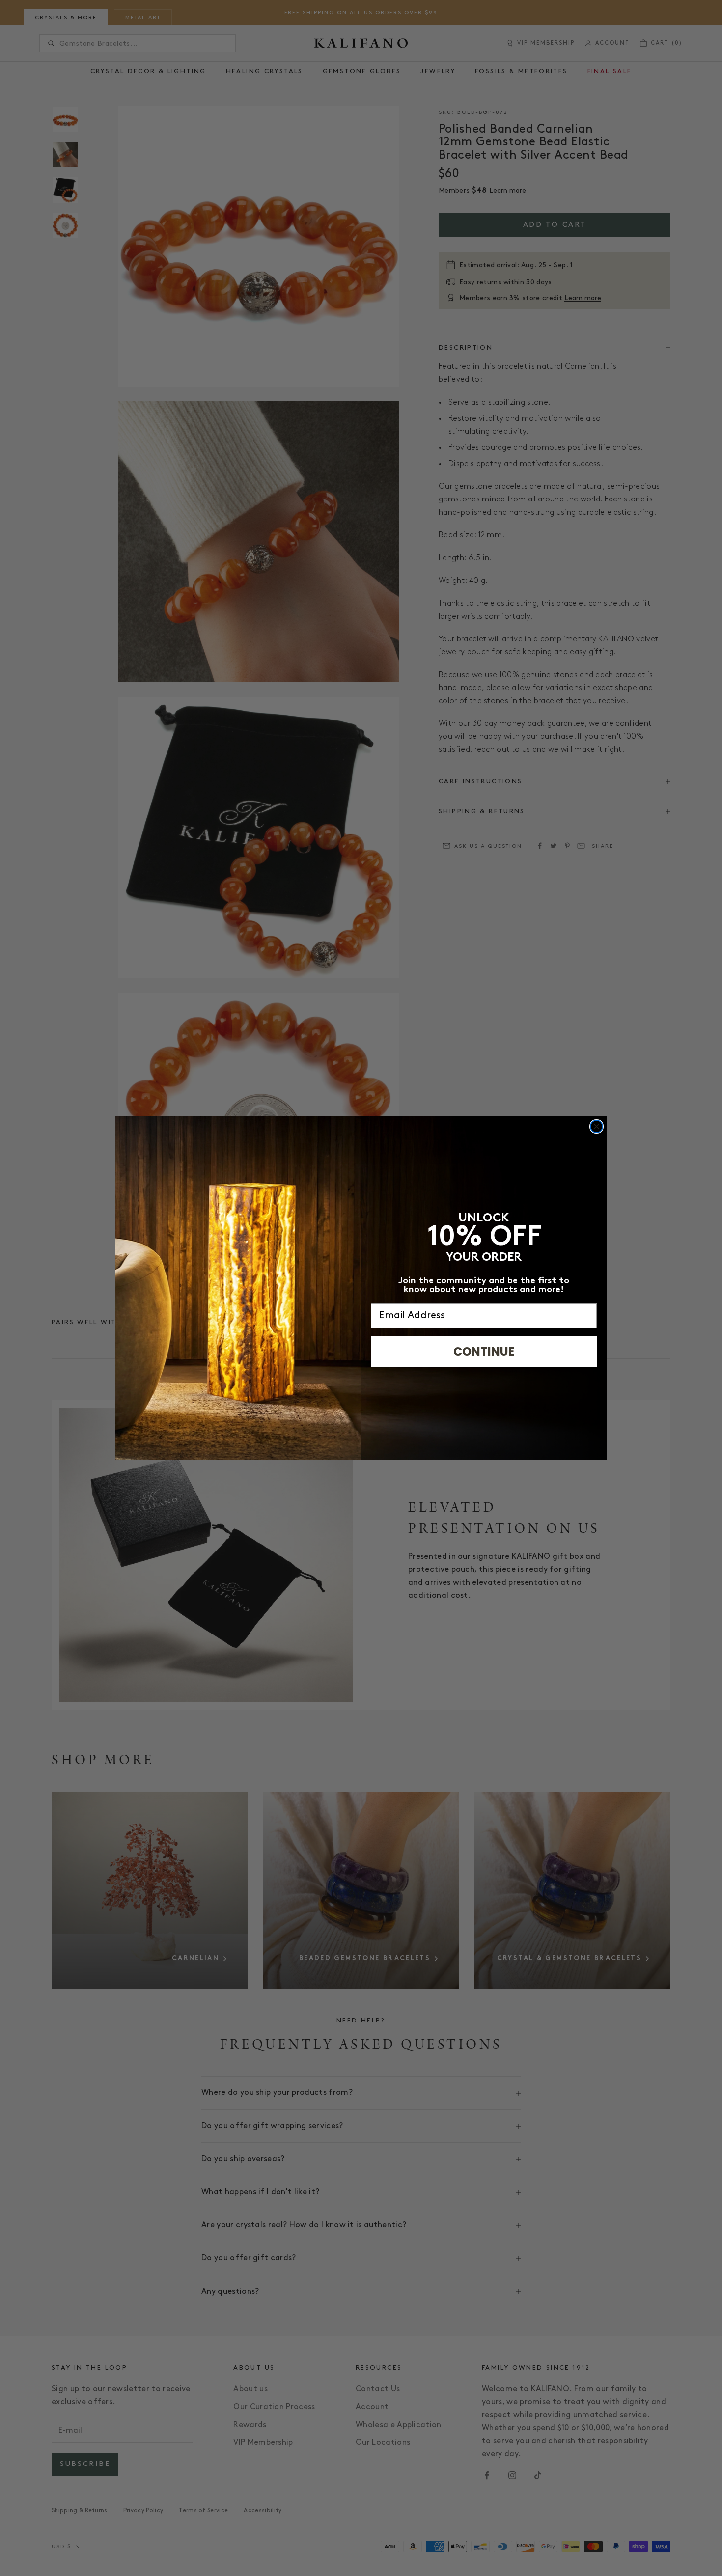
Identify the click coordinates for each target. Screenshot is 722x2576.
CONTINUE (484, 1351)
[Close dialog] (597, 1126)
